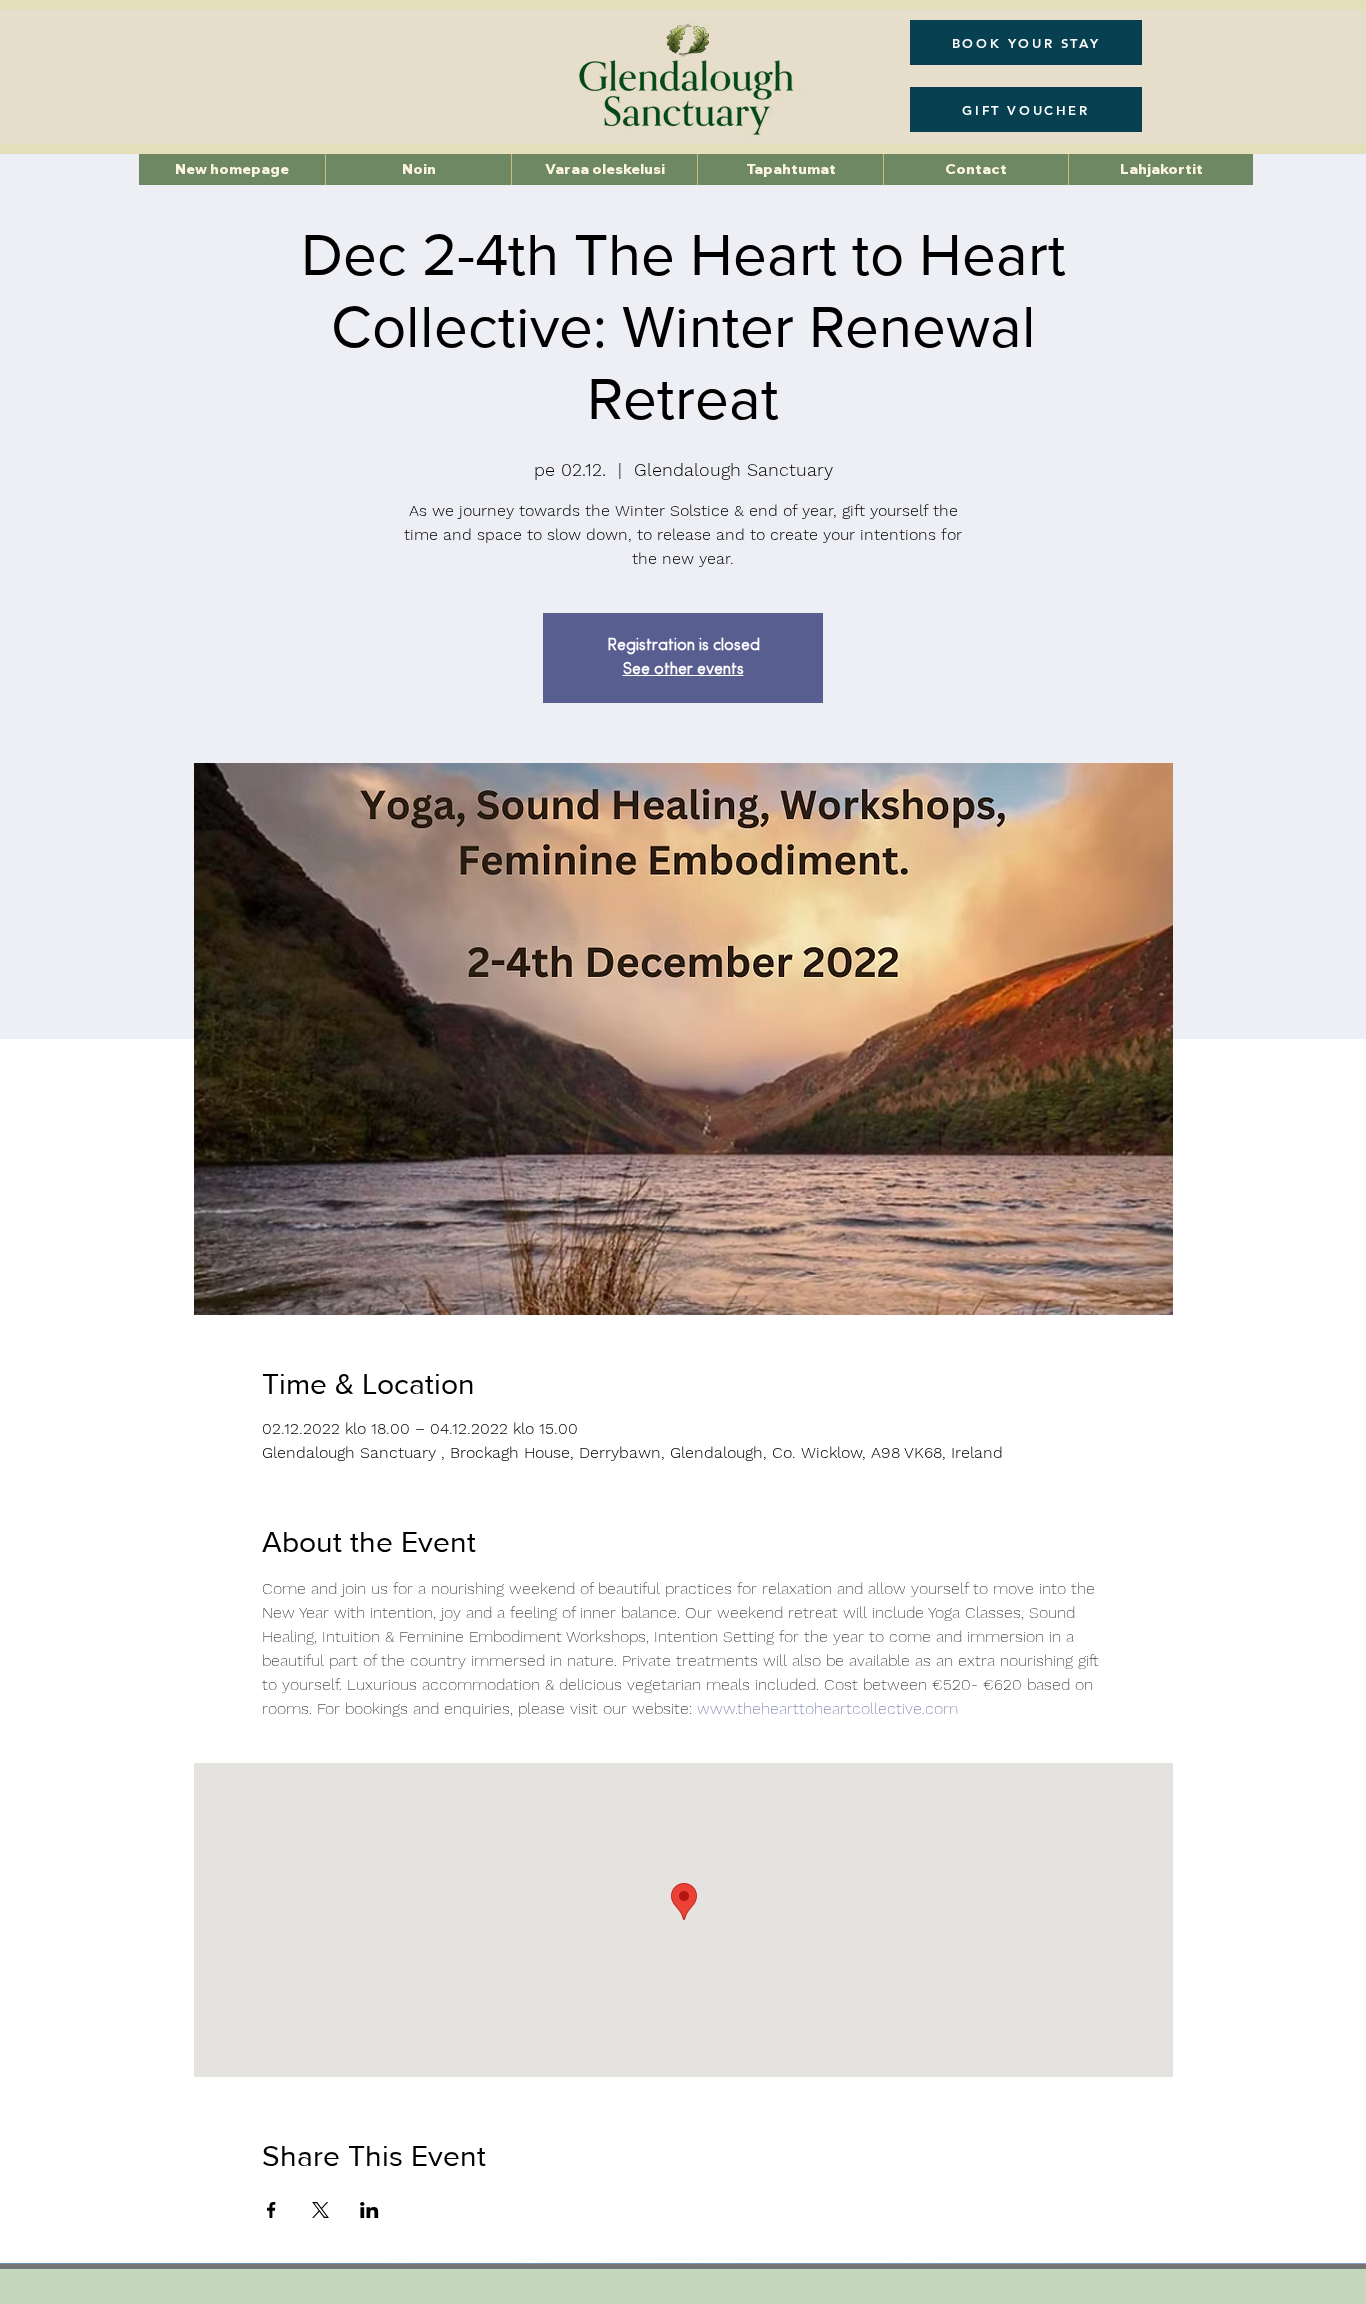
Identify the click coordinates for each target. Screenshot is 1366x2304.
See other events (683, 670)
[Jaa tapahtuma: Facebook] (271, 2210)
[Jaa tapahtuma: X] (320, 2210)
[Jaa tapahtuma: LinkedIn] (369, 2210)
